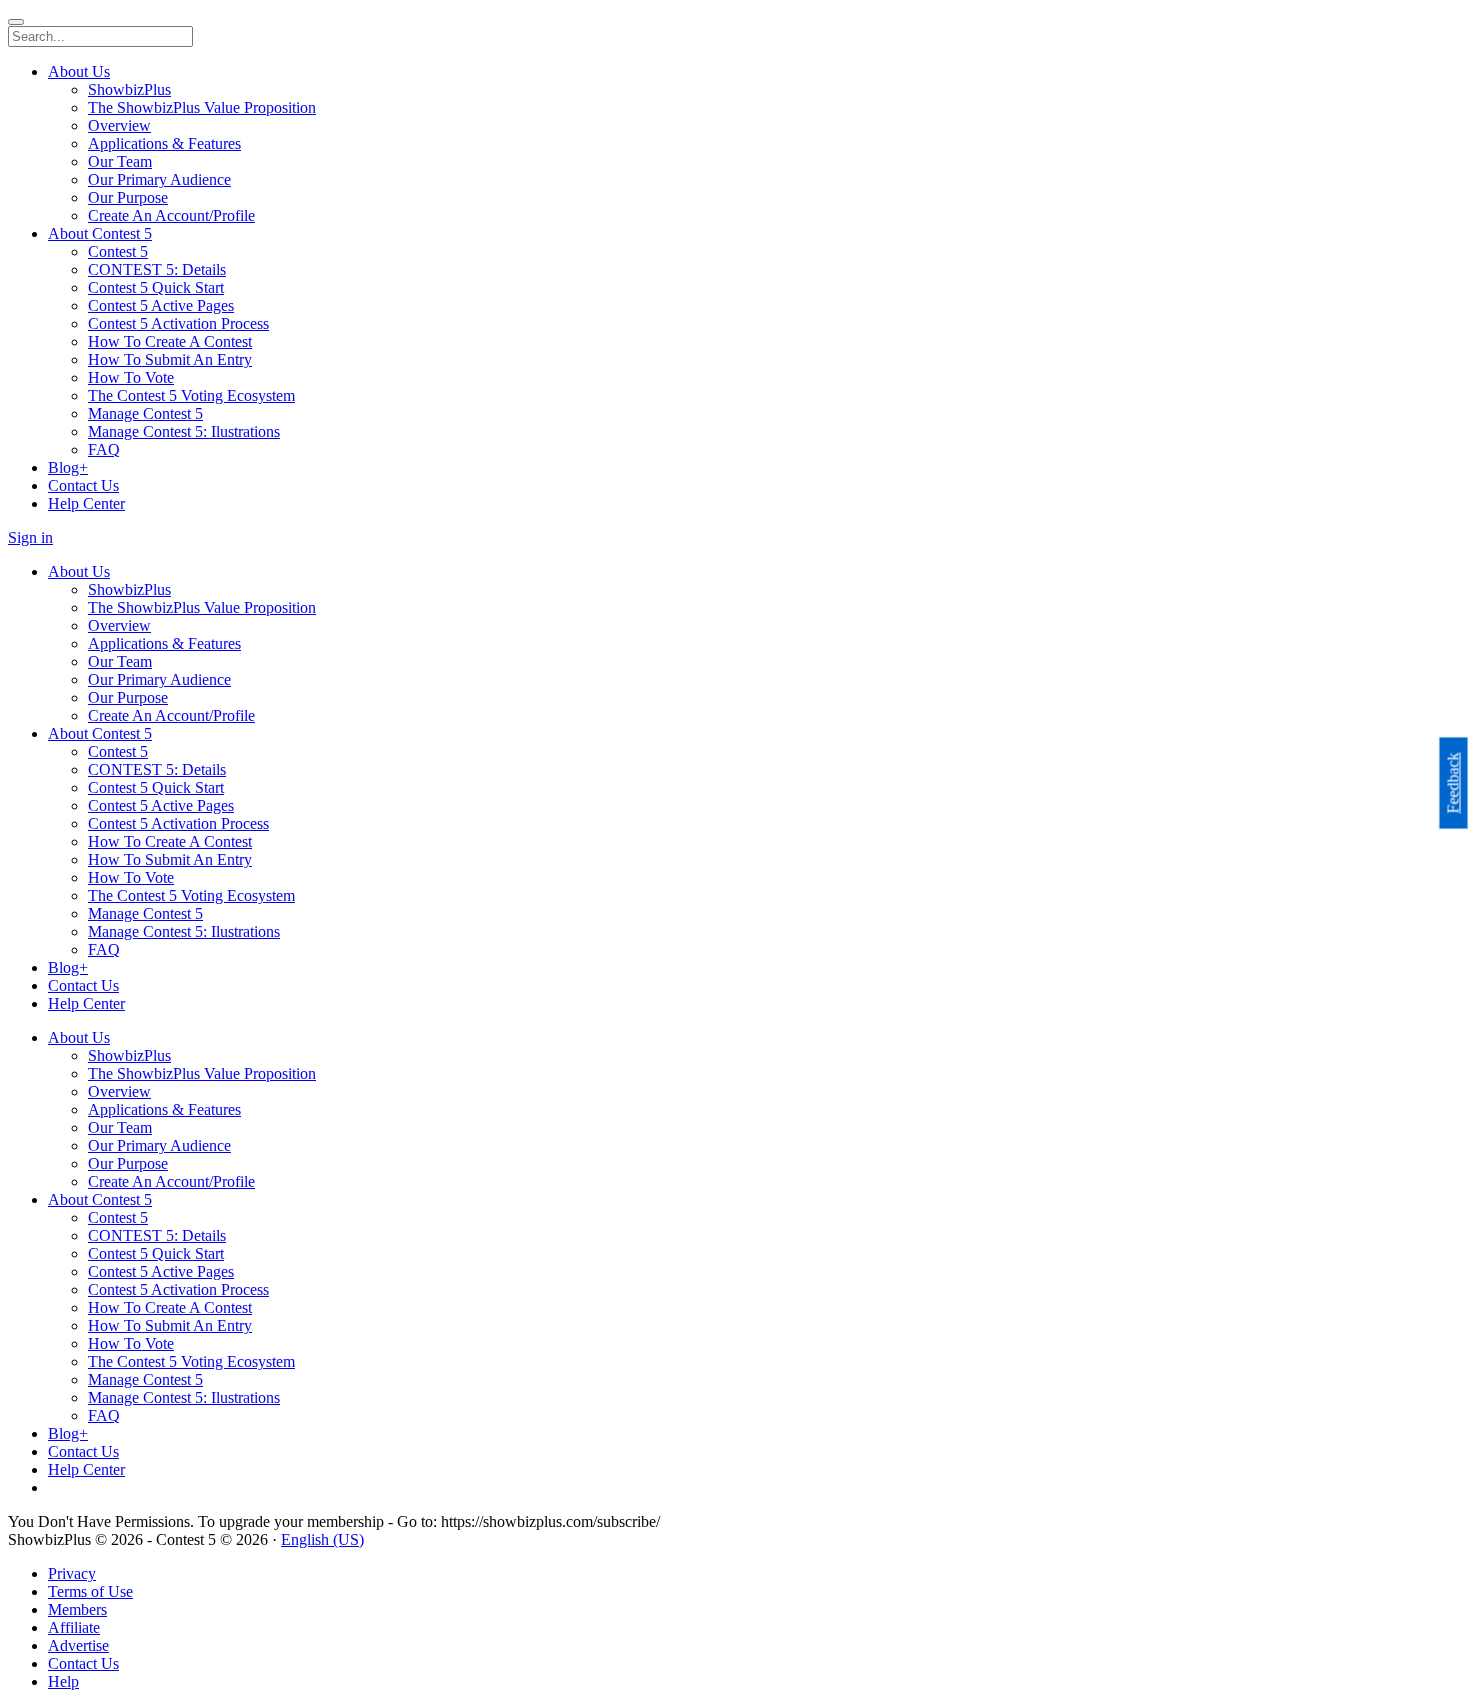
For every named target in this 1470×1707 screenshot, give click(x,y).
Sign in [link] (30, 537)
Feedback (1453, 783)
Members (77, 1609)
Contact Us (83, 1663)
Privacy (72, 1573)
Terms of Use (90, 1591)
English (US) (322, 1539)
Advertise (78, 1645)
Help (63, 1681)
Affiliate (74, 1627)
